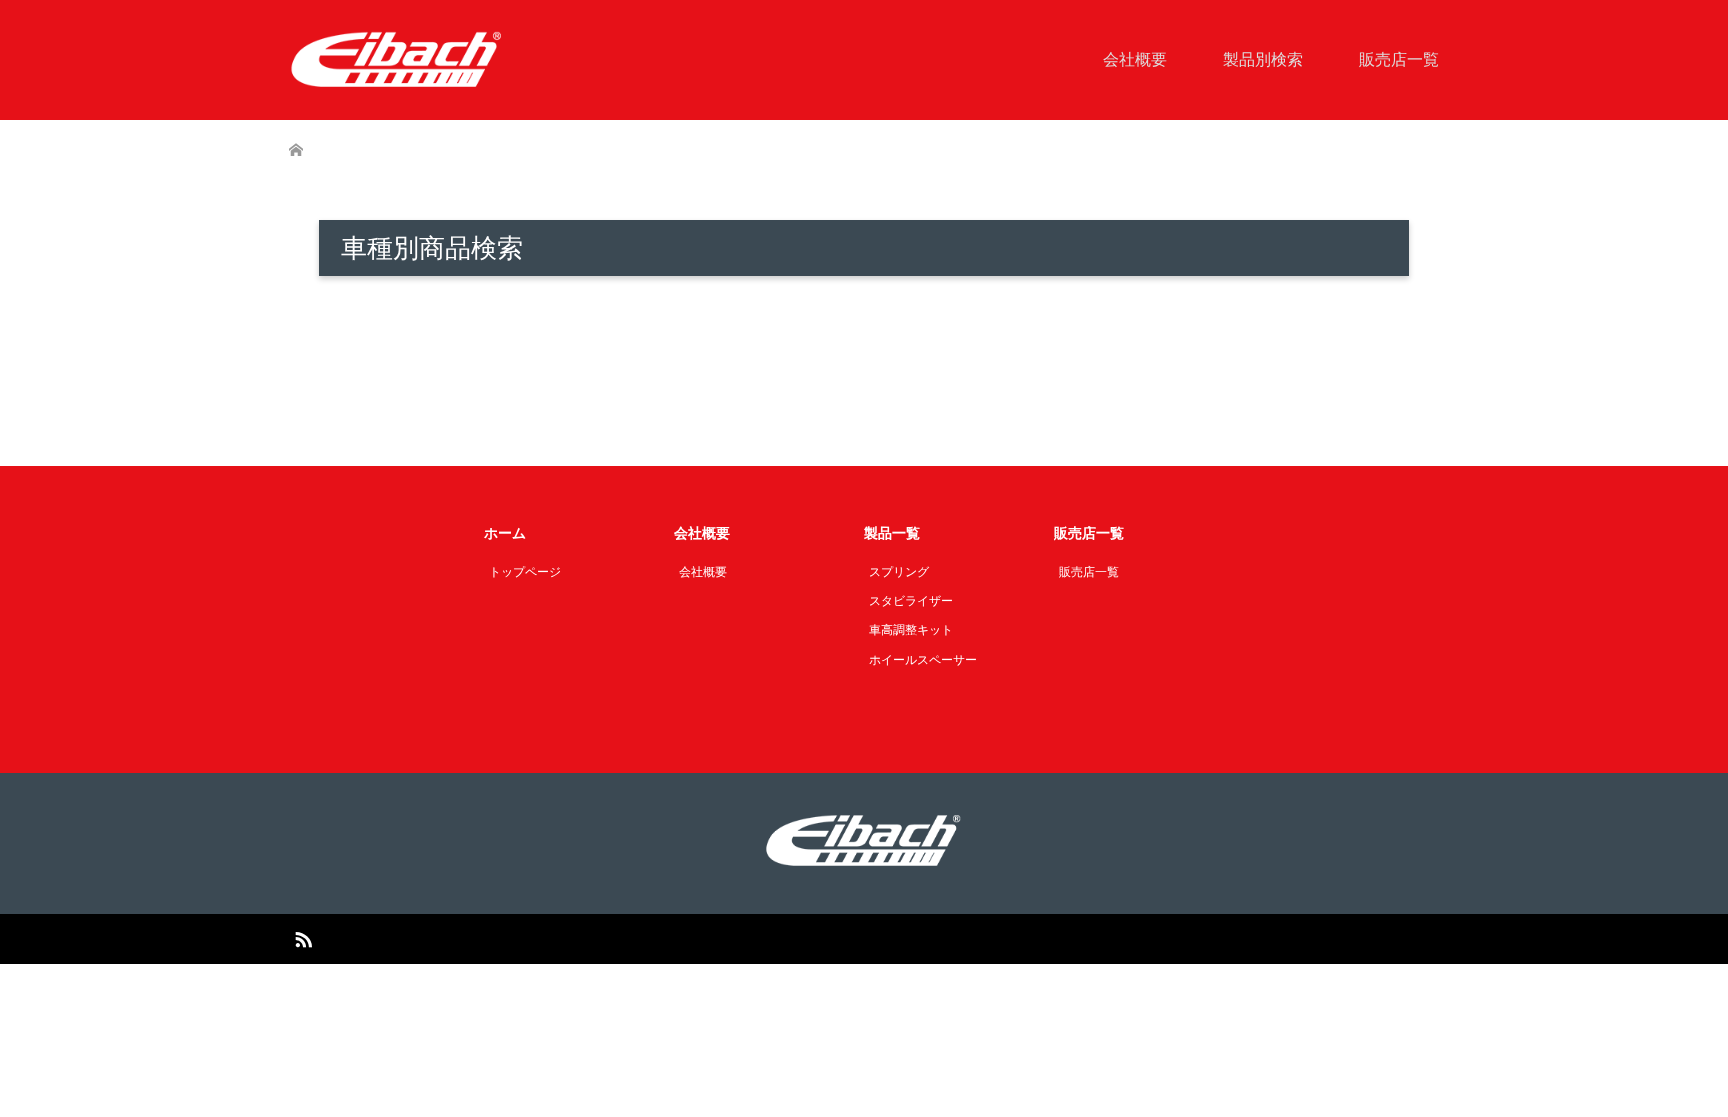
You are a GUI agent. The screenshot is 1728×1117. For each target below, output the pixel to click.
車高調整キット (911, 630)
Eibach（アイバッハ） (840, 939)
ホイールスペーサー (923, 660)
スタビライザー (911, 601)
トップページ (525, 572)
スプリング (899, 572)
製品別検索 (1263, 59)
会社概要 (1135, 59)
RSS (303, 938)
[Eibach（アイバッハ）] (397, 59)
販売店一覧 (1399, 59)
